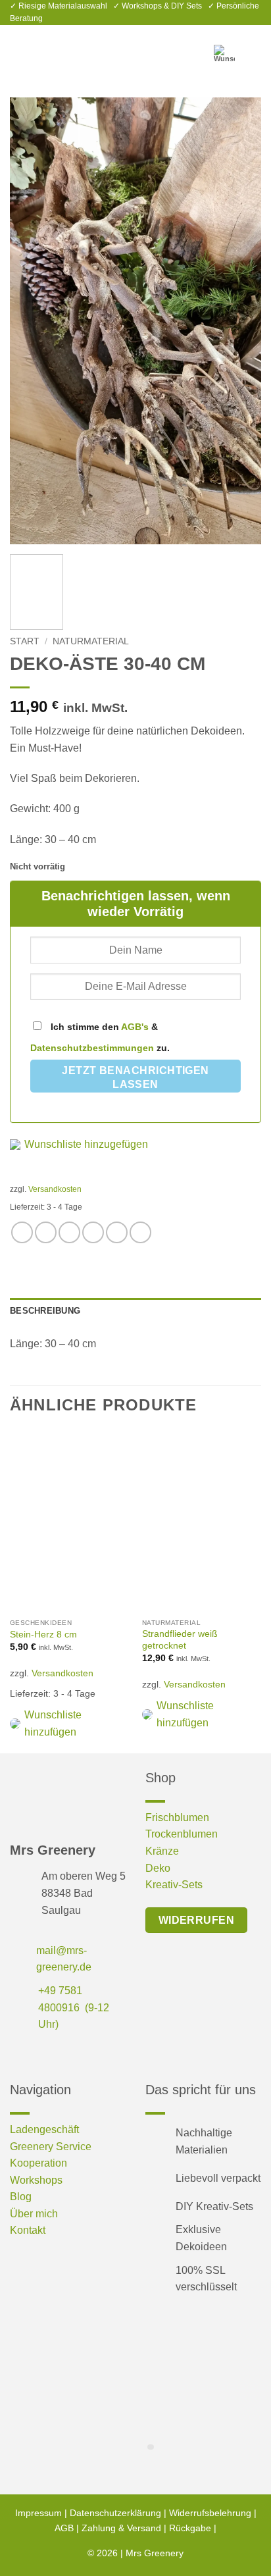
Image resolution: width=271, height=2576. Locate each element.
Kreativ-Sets (174, 1885)
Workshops (36, 2180)
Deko (158, 1868)
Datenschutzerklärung (115, 2513)
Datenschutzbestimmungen (92, 1048)
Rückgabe (190, 2528)
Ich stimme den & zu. (100, 1037)
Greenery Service (51, 2147)
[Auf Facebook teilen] (46, 1232)
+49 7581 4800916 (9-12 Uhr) (74, 2007)
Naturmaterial (91, 641)
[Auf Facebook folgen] (20, 2054)
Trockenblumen (182, 1834)
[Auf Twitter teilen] (69, 1232)
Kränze (162, 1851)
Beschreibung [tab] (45, 1311)
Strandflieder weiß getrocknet (180, 1640)
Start (25, 641)
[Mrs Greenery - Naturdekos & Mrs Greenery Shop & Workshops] (135, 48)
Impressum (38, 2513)
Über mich (34, 2214)
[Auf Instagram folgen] (41, 2054)
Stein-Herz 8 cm (43, 1635)
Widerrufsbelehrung (210, 2513)
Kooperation (38, 2163)
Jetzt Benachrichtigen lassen (135, 1078)
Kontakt (28, 2230)
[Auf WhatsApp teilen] (22, 1232)
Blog (21, 2197)
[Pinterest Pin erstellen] (117, 1232)
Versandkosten (55, 1189)
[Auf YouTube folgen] (83, 2054)
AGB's (135, 1027)
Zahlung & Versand (121, 2528)
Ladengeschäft (44, 2129)
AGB (64, 2528)
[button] (18, 48)
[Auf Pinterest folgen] (62, 2054)
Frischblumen (177, 1817)
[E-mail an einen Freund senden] (93, 1232)
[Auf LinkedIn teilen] (140, 1232)
